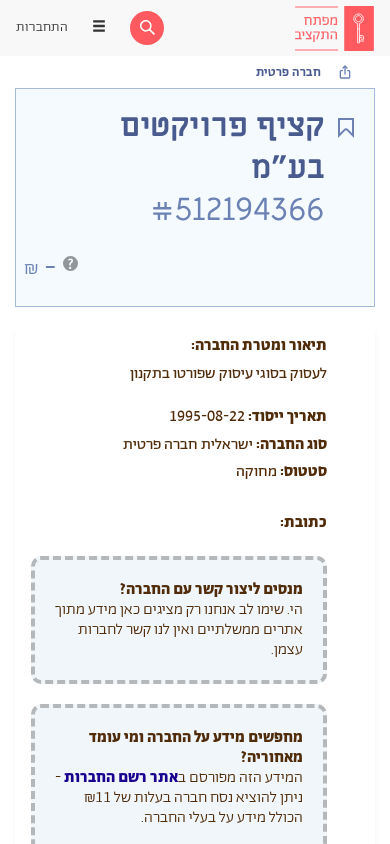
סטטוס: (303, 471)
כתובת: (303, 522)
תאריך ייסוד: (287, 416)
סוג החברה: (291, 444)
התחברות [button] (42, 27)
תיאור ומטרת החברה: (259, 345)
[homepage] (334, 28)
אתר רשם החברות (121, 777)
